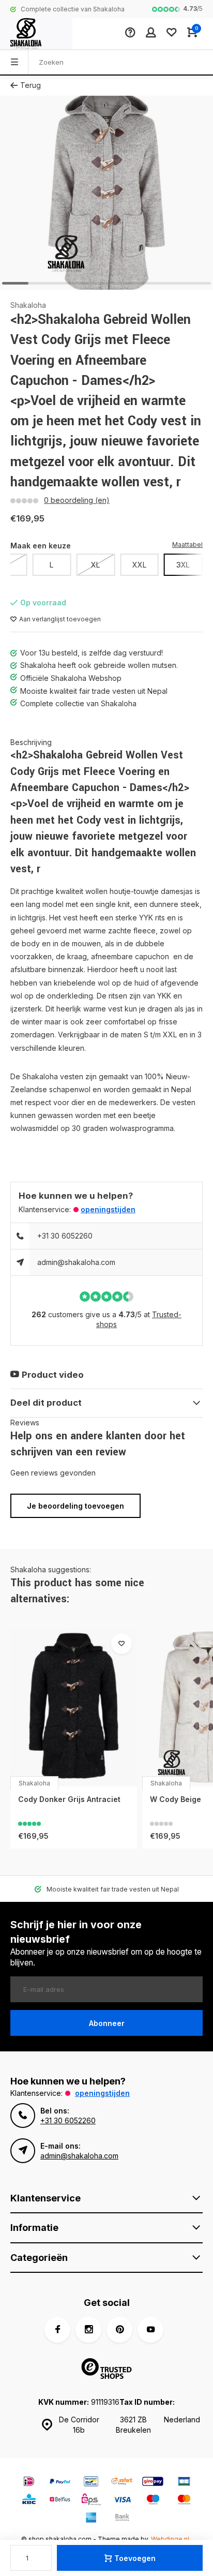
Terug (31, 85)
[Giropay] (153, 2483)
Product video (53, 1375)
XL (95, 565)
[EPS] (91, 2501)
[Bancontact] (91, 2483)
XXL (139, 565)
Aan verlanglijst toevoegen (60, 619)
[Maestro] (153, 2501)
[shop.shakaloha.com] (36, 34)
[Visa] (122, 2501)
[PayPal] (60, 2483)
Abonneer (107, 2023)
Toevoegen (135, 2558)
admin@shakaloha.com (76, 1262)
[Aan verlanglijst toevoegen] (121, 1644)
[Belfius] (60, 2501)
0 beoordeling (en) (77, 500)
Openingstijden (108, 1209)
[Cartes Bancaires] (184, 2483)
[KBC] (29, 2501)
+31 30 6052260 (65, 1236)
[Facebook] (57, 2330)
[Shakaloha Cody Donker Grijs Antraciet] (74, 1707)
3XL (183, 565)
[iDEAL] (29, 2483)
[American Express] (91, 2519)
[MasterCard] (184, 2501)
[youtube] (150, 2330)
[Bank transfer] (122, 2519)
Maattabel (187, 545)
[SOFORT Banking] (122, 2483)
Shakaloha (28, 305)
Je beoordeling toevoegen (75, 1506)
